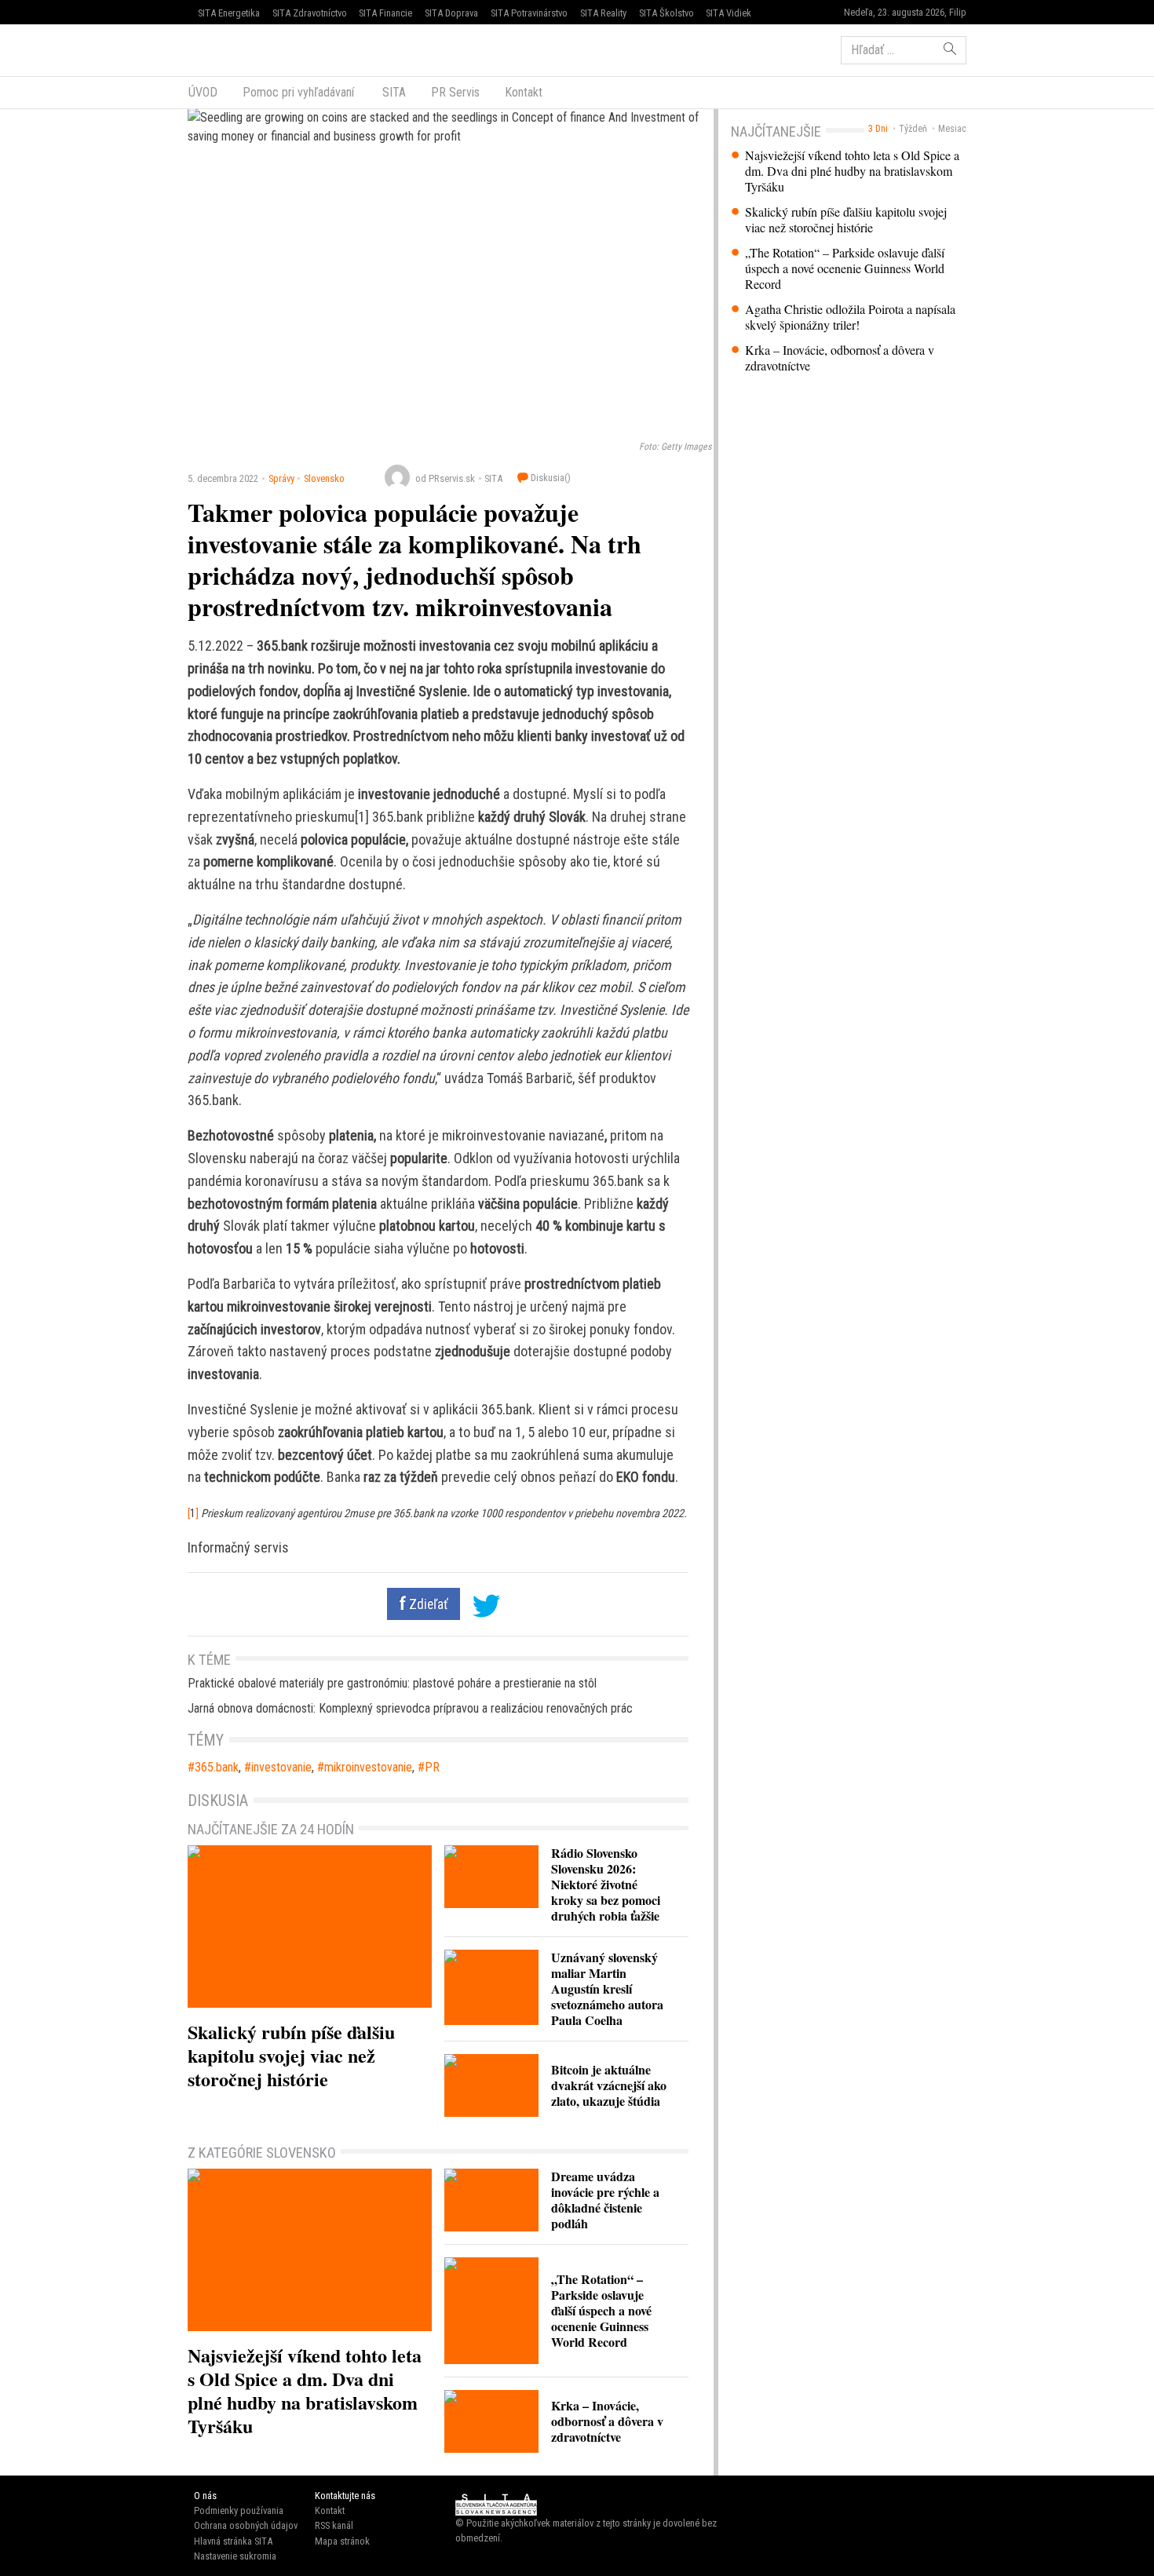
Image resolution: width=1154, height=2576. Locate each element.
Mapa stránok (342, 2541)
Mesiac (952, 129)
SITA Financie (385, 13)
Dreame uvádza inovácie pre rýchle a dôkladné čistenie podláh (605, 2200)
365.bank (217, 1767)
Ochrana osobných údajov (246, 2525)
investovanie (281, 1767)
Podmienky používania (239, 2510)
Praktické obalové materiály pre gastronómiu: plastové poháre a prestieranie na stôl (392, 1683)
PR (432, 1767)
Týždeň (913, 129)
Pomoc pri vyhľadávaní (298, 92)
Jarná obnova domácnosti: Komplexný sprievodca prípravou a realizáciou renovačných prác (410, 1708)
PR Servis (455, 92)
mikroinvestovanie (368, 1767)
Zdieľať (427, 1604)
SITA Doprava (451, 13)
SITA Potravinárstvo (529, 13)
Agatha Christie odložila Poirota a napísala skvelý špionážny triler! (850, 317)
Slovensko (324, 478)
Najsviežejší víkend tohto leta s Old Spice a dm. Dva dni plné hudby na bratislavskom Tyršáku (852, 171)
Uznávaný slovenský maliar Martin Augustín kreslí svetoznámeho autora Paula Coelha (607, 1989)
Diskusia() (550, 478)
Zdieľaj (235, 49)
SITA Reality (603, 13)
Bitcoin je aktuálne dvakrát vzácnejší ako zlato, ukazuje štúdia (609, 2085)
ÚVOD (203, 92)
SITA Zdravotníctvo (310, 13)
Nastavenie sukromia (235, 2556)
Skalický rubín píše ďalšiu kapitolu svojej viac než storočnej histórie (846, 220)
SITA (393, 92)
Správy (281, 478)
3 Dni (878, 129)
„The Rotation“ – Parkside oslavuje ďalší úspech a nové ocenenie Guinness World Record (845, 268)
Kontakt (524, 92)
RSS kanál (334, 2525)
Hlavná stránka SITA (233, 2541)
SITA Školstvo (666, 13)
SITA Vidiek (729, 13)
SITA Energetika (229, 13)
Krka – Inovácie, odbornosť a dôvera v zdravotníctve (840, 358)
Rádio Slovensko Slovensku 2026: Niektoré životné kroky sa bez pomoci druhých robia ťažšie (606, 1884)
